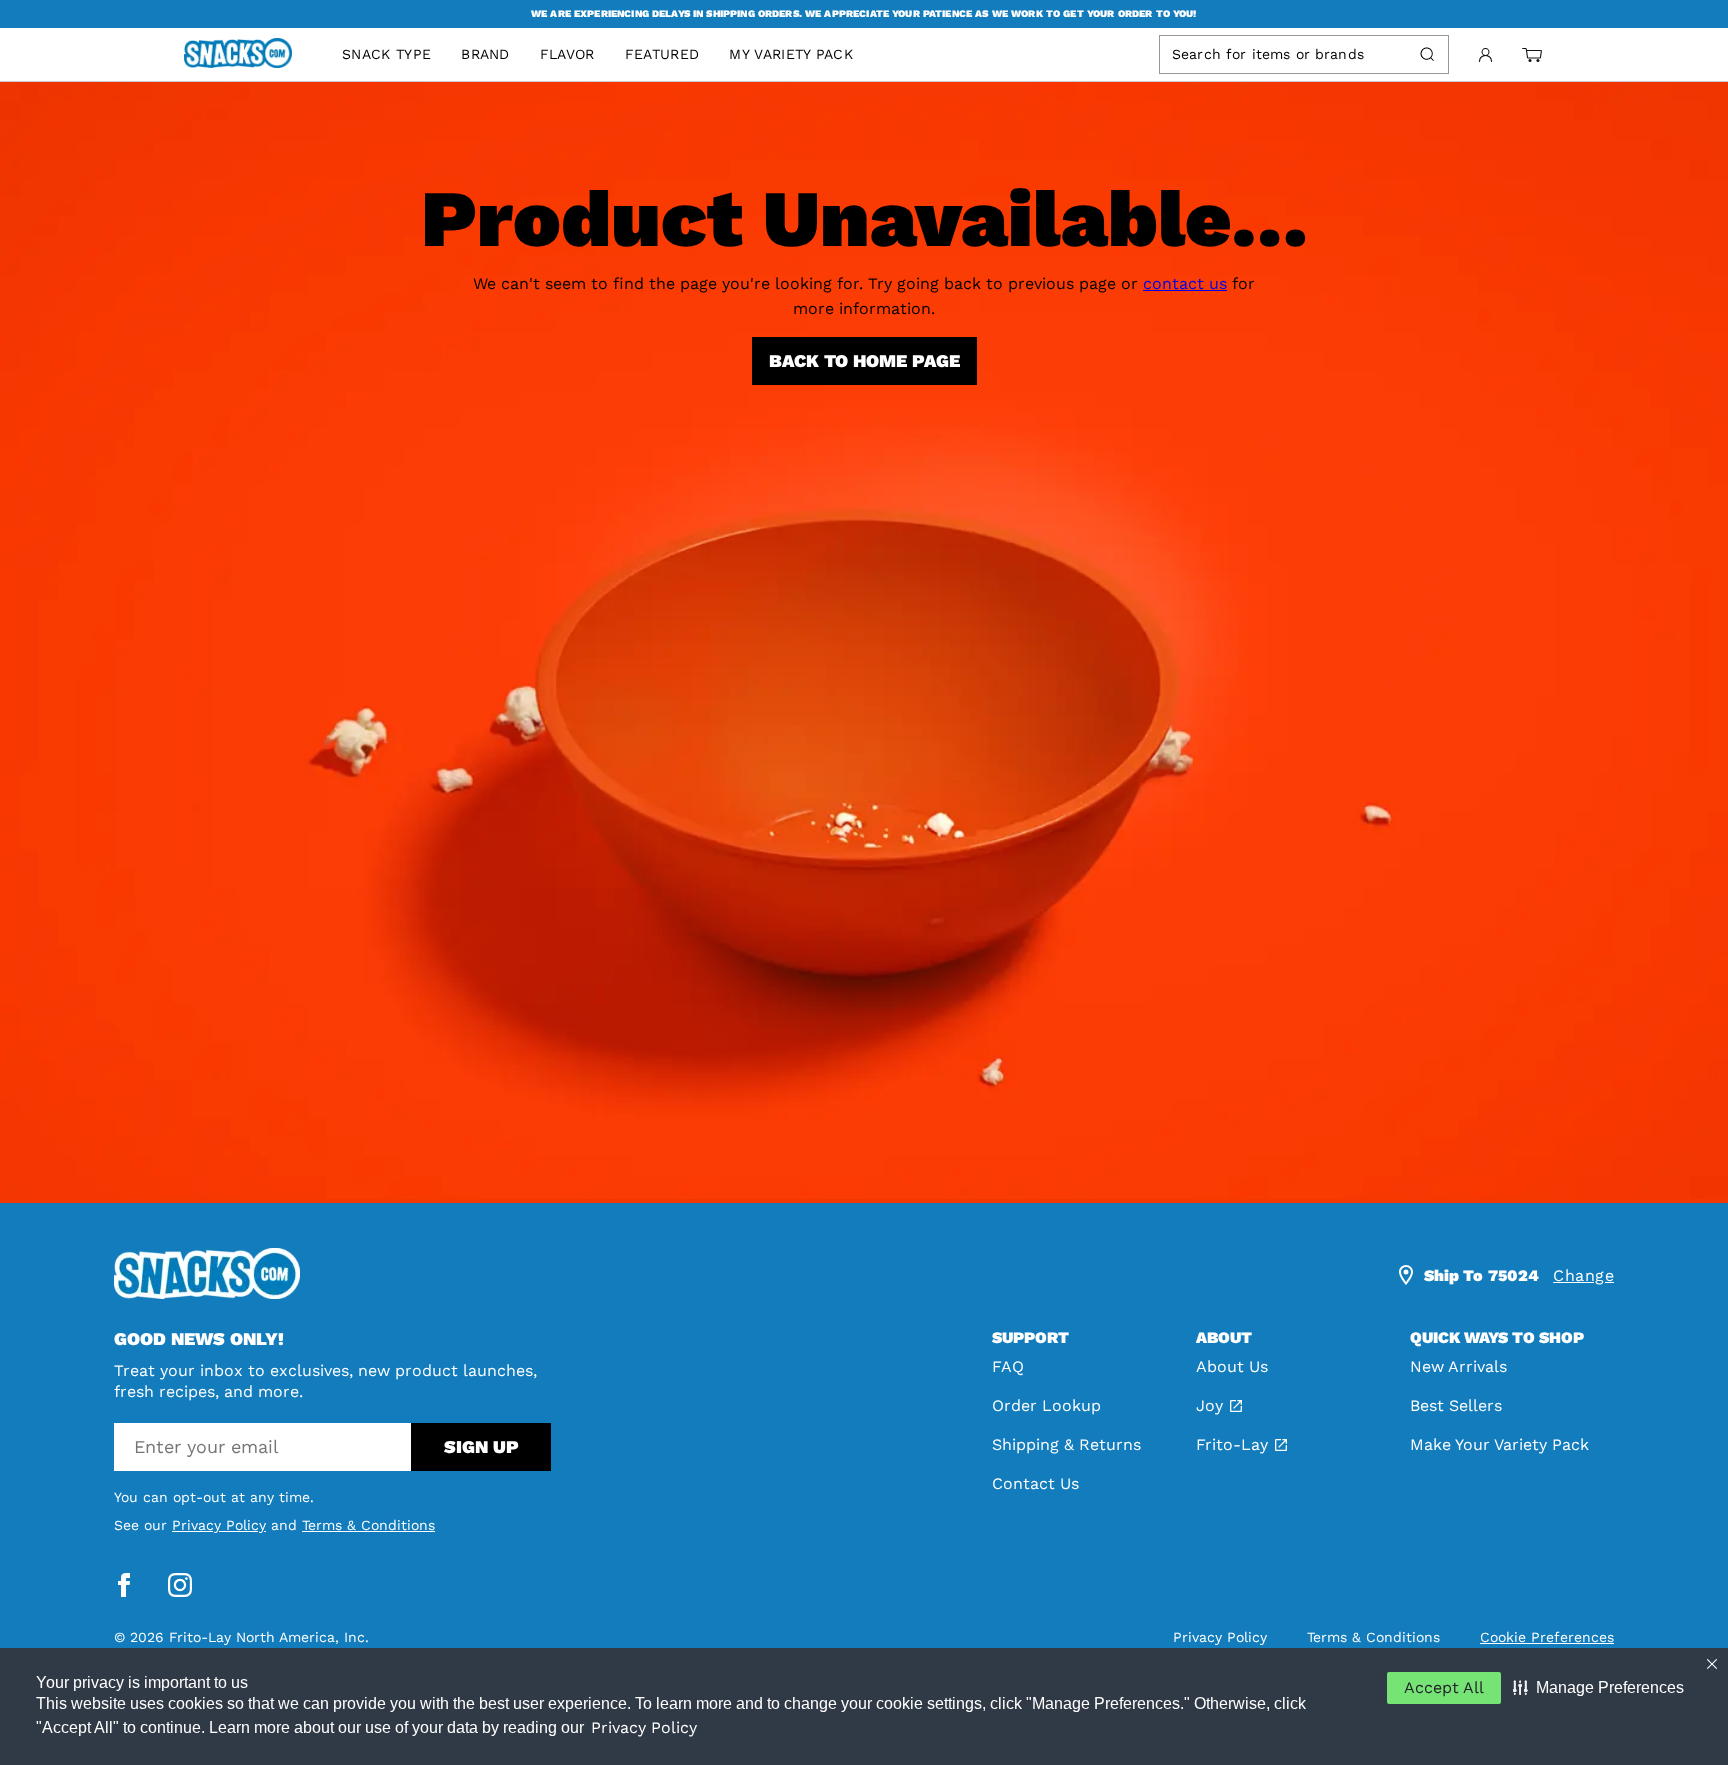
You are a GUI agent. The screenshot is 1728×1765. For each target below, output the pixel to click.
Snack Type (386, 54)
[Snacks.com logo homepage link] (248, 55)
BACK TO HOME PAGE (864, 360)
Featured (662, 54)
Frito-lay (1232, 1444)
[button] (1598, 1688)
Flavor (567, 54)
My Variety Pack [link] (791, 54)
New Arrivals (1458, 1366)
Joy (1209, 1405)
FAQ (1008, 1366)
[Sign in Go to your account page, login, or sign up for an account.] (1485, 55)
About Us (1232, 1366)
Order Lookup (1046, 1405)
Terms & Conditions (368, 1525)
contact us (1185, 283)
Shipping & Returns (1066, 1444)
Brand (485, 54)
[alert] (864, 14)
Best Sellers (1456, 1405)
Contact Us (1035, 1483)
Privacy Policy (644, 1727)
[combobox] (1286, 54)
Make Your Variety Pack (1499, 1444)
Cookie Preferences (1547, 1637)
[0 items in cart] (1532, 55)
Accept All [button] (1444, 1687)
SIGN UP (481, 1446)
